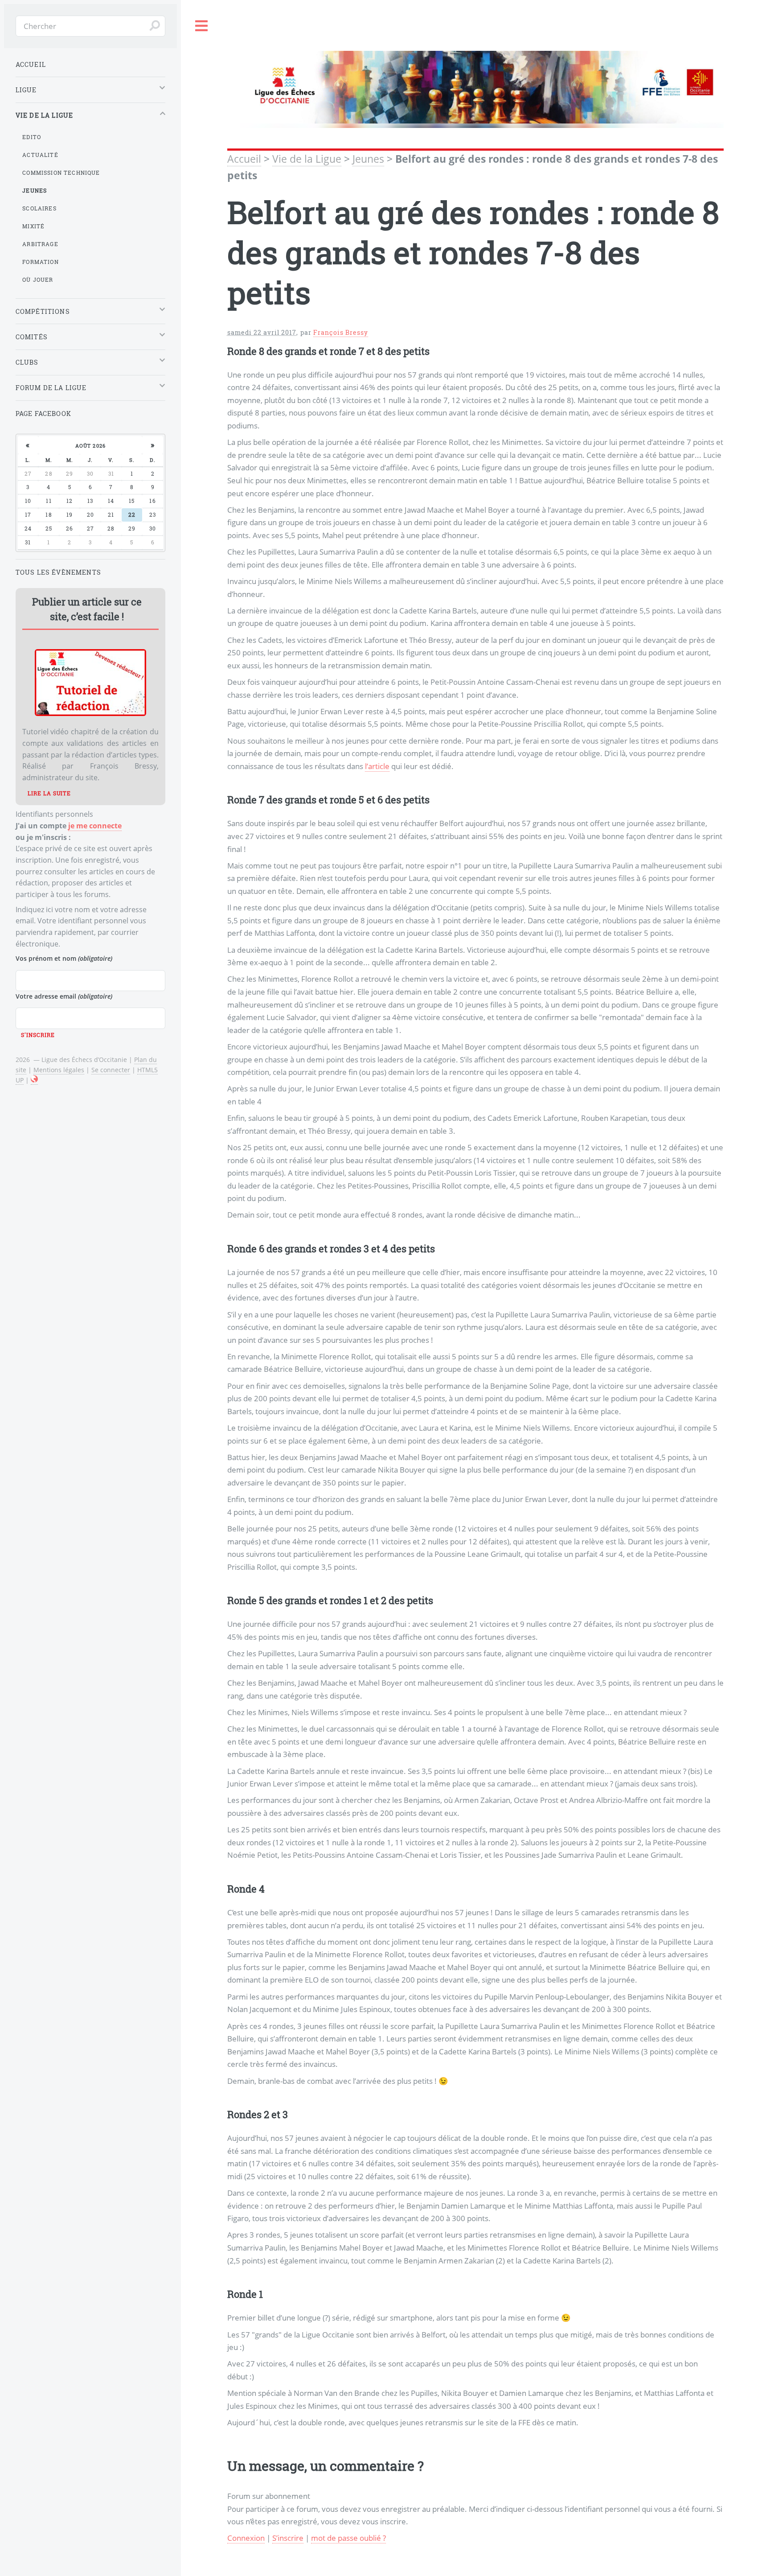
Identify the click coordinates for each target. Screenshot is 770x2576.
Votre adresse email (64, 996)
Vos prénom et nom (64, 958)
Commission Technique (61, 173)
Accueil (244, 159)
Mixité (33, 226)
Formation (41, 262)
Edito (32, 137)
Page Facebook (43, 414)
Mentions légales (59, 1070)
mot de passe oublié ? (348, 2538)
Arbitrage (40, 244)
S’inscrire (288, 2538)
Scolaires (39, 208)
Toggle (202, 26)
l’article (377, 766)
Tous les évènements (58, 572)
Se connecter (111, 1070)
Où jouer (38, 280)
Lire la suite (49, 793)
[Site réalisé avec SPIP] (34, 1080)
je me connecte (95, 826)
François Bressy (341, 332)
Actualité (40, 155)
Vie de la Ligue (307, 159)
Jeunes (368, 159)
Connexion (246, 2538)
